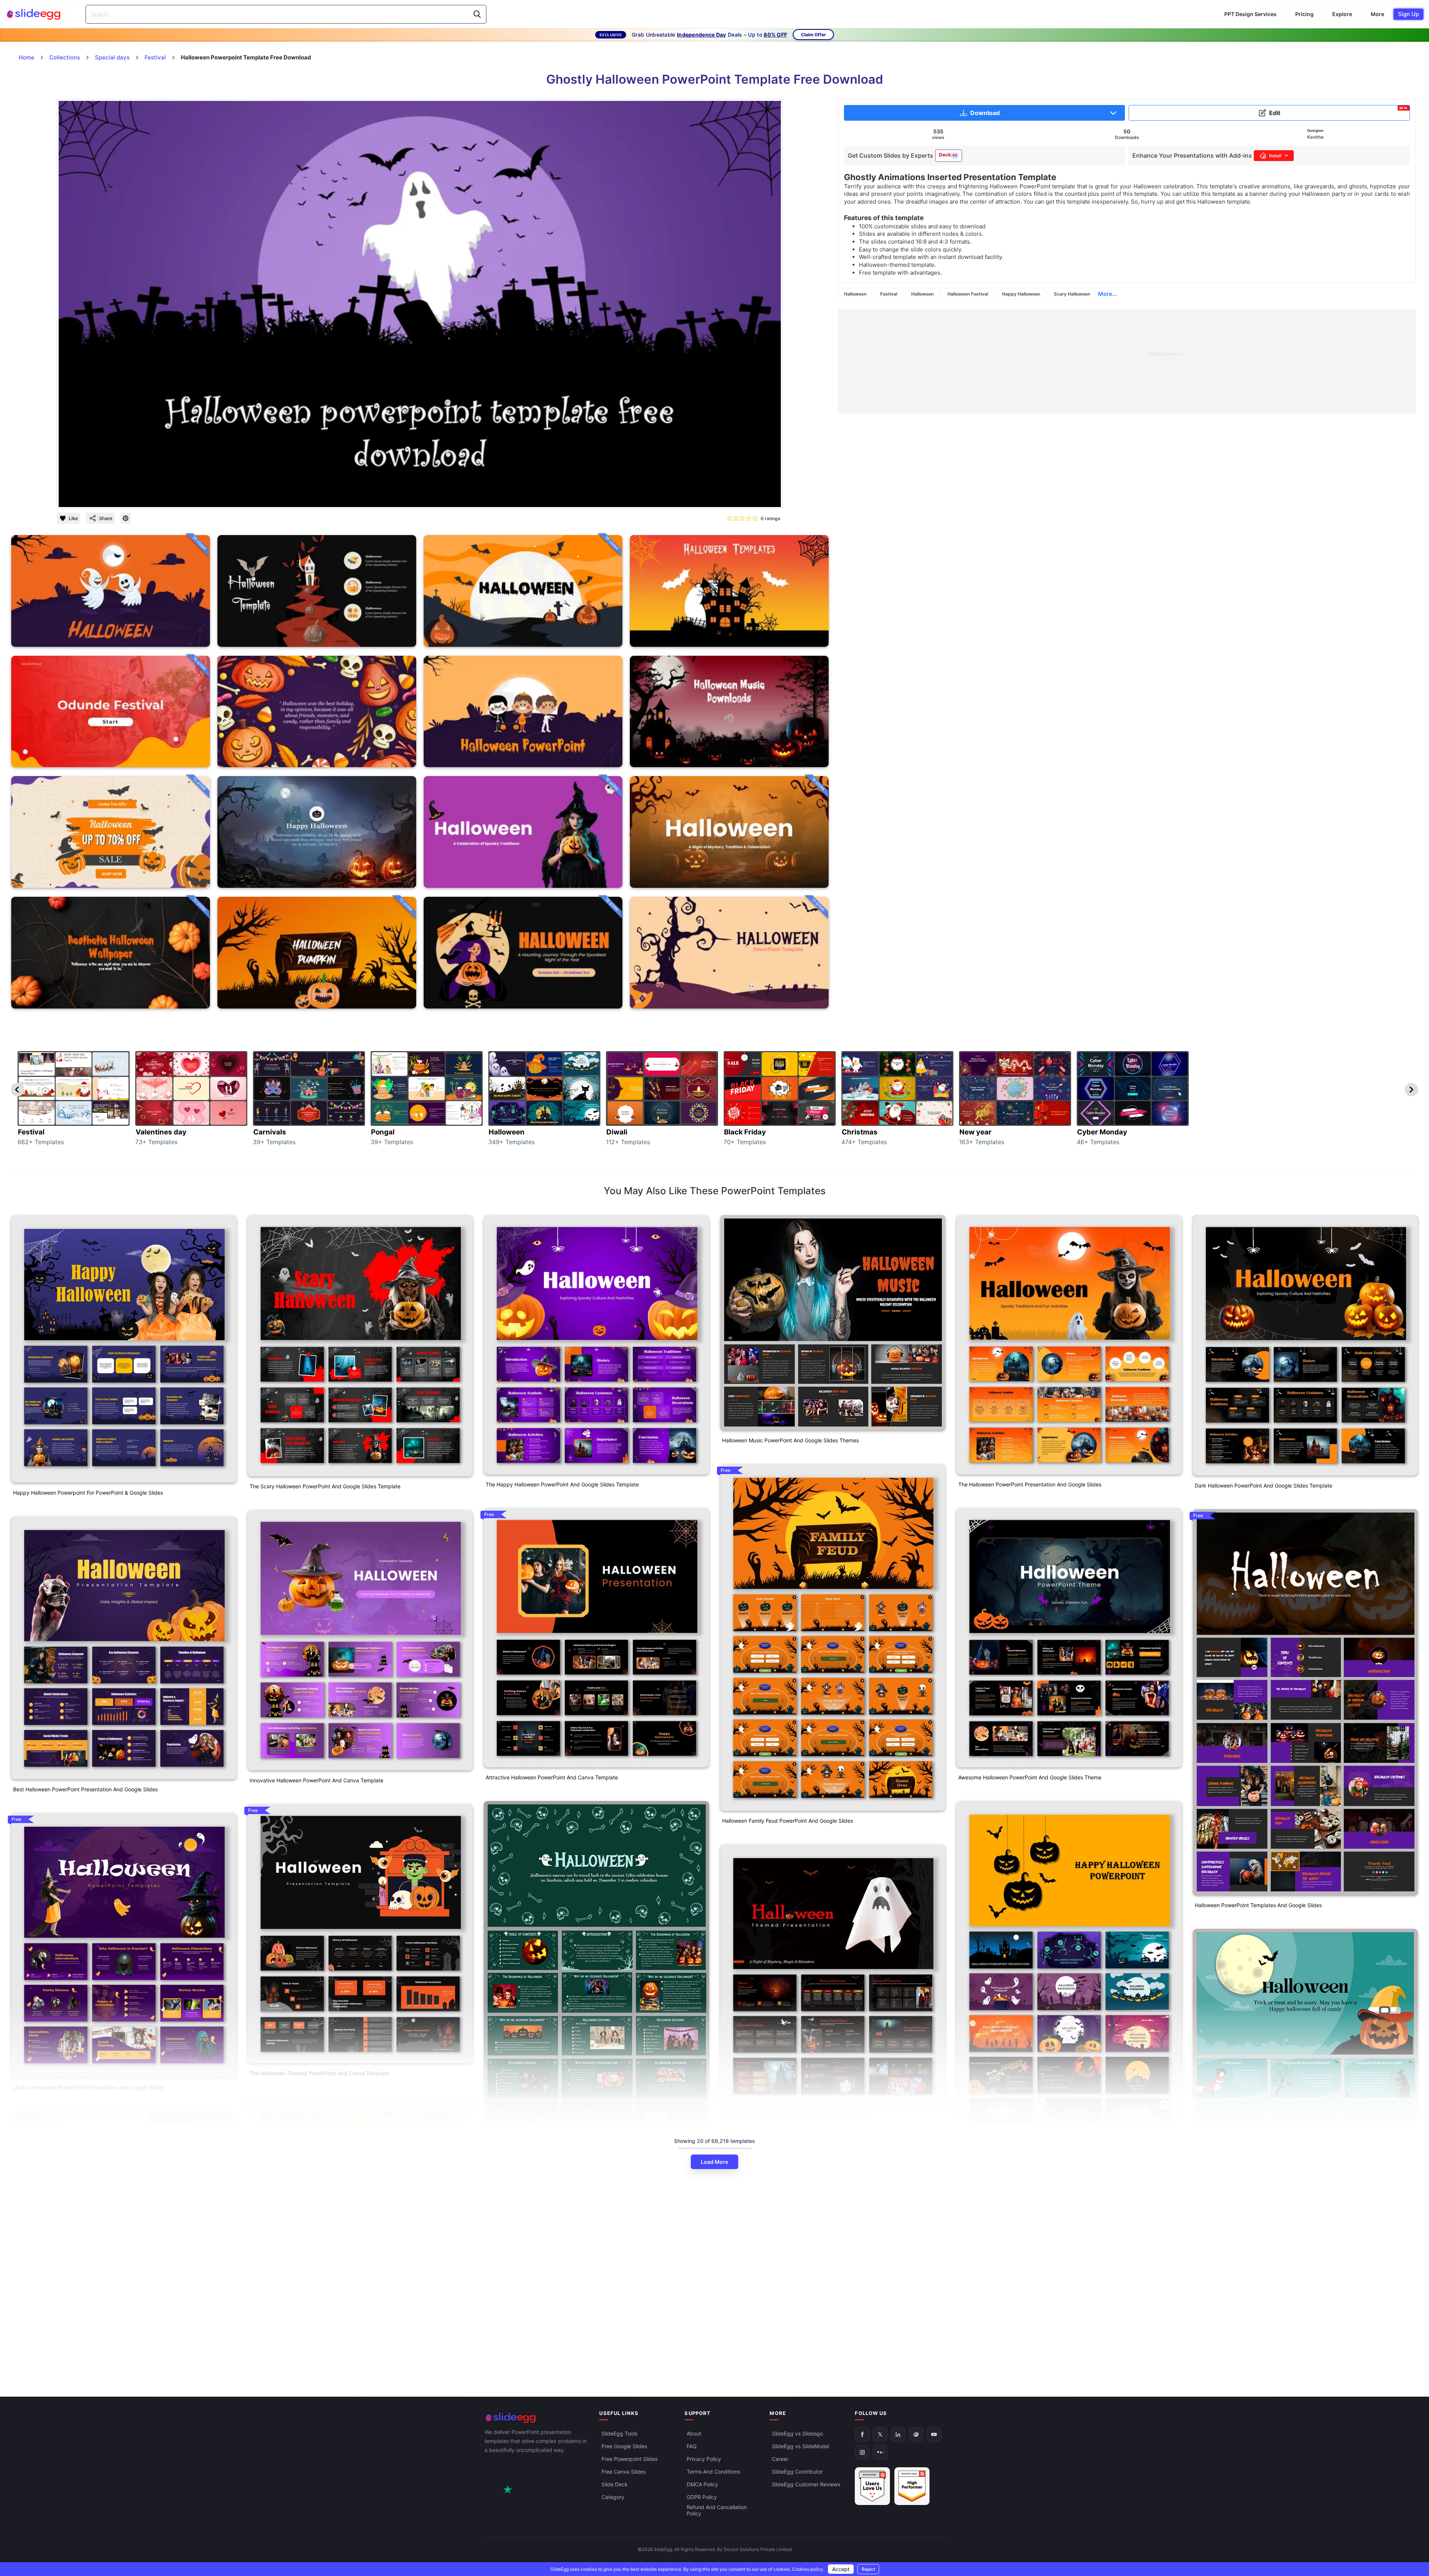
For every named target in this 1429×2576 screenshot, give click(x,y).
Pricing (1304, 14)
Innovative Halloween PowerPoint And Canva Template (316, 1780)
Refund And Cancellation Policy (717, 2510)
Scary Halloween (1072, 294)
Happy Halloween (1021, 294)
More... (1107, 294)
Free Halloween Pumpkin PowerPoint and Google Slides (81, 2381)
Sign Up (1408, 14)
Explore (1342, 14)
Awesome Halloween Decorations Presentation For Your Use (558, 2368)
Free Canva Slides (624, 2472)
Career (780, 2459)
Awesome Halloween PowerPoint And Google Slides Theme (1030, 1777)
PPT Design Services (1250, 14)
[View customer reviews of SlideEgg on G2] (912, 2486)
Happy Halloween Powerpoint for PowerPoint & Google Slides (88, 1493)
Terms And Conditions (713, 2472)
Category (613, 2497)
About (694, 2433)
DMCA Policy (702, 2484)
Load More (714, 2162)
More (1377, 14)
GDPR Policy (702, 2497)
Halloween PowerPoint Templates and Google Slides (1258, 1905)
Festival (889, 294)
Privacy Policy (704, 2459)
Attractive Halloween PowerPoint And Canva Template (552, 1777)
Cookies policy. (808, 2569)
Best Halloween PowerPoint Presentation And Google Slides (85, 1789)
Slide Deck (615, 2484)
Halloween (855, 294)
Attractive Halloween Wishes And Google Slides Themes (318, 2286)
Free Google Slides (624, 2446)
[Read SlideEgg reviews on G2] (872, 2486)
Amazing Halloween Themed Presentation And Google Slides (796, 2118)
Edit (1338, 111)
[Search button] (477, 14)
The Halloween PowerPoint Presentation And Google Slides (1030, 1484)
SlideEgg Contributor (797, 2472)
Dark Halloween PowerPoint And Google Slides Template (1263, 1485)
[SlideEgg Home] (537, 2418)
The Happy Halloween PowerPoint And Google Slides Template (562, 1484)
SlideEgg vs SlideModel (800, 2446)
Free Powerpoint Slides (630, 2459)
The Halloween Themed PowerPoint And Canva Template (319, 2073)
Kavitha (1315, 137)
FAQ (692, 2446)
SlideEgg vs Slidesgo (797, 2433)
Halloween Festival (968, 294)
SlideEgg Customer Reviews (806, 2484)
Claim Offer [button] (814, 35)
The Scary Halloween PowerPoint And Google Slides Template (325, 1486)
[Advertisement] (1062, 361)
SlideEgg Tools (619, 2433)
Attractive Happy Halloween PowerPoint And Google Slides (1030, 2285)
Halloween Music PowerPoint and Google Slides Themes (791, 1440)
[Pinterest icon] (126, 518)
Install (1275, 156)
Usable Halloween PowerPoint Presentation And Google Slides (88, 2087)
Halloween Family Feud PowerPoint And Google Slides (788, 1821)
